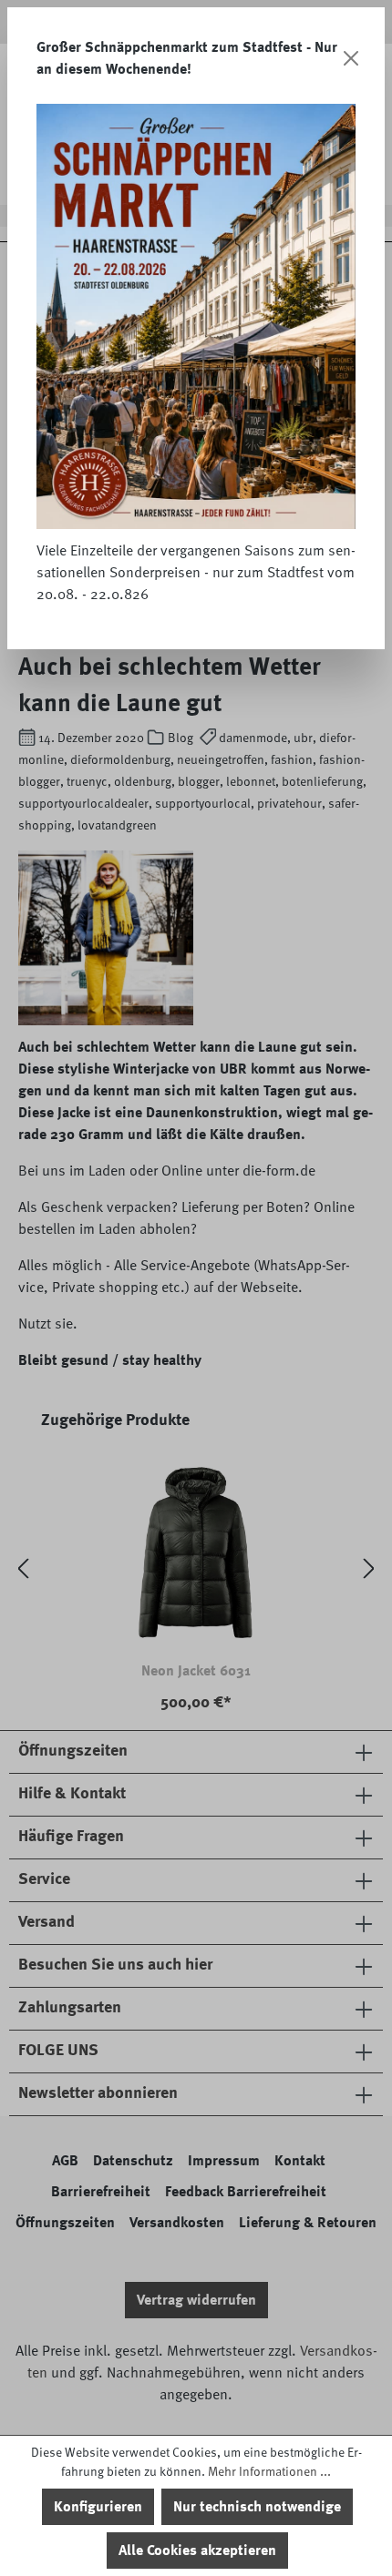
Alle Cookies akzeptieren (197, 2551)
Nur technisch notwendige (257, 2507)
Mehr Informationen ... (269, 2471)
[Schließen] (351, 58)
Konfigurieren (98, 2507)
